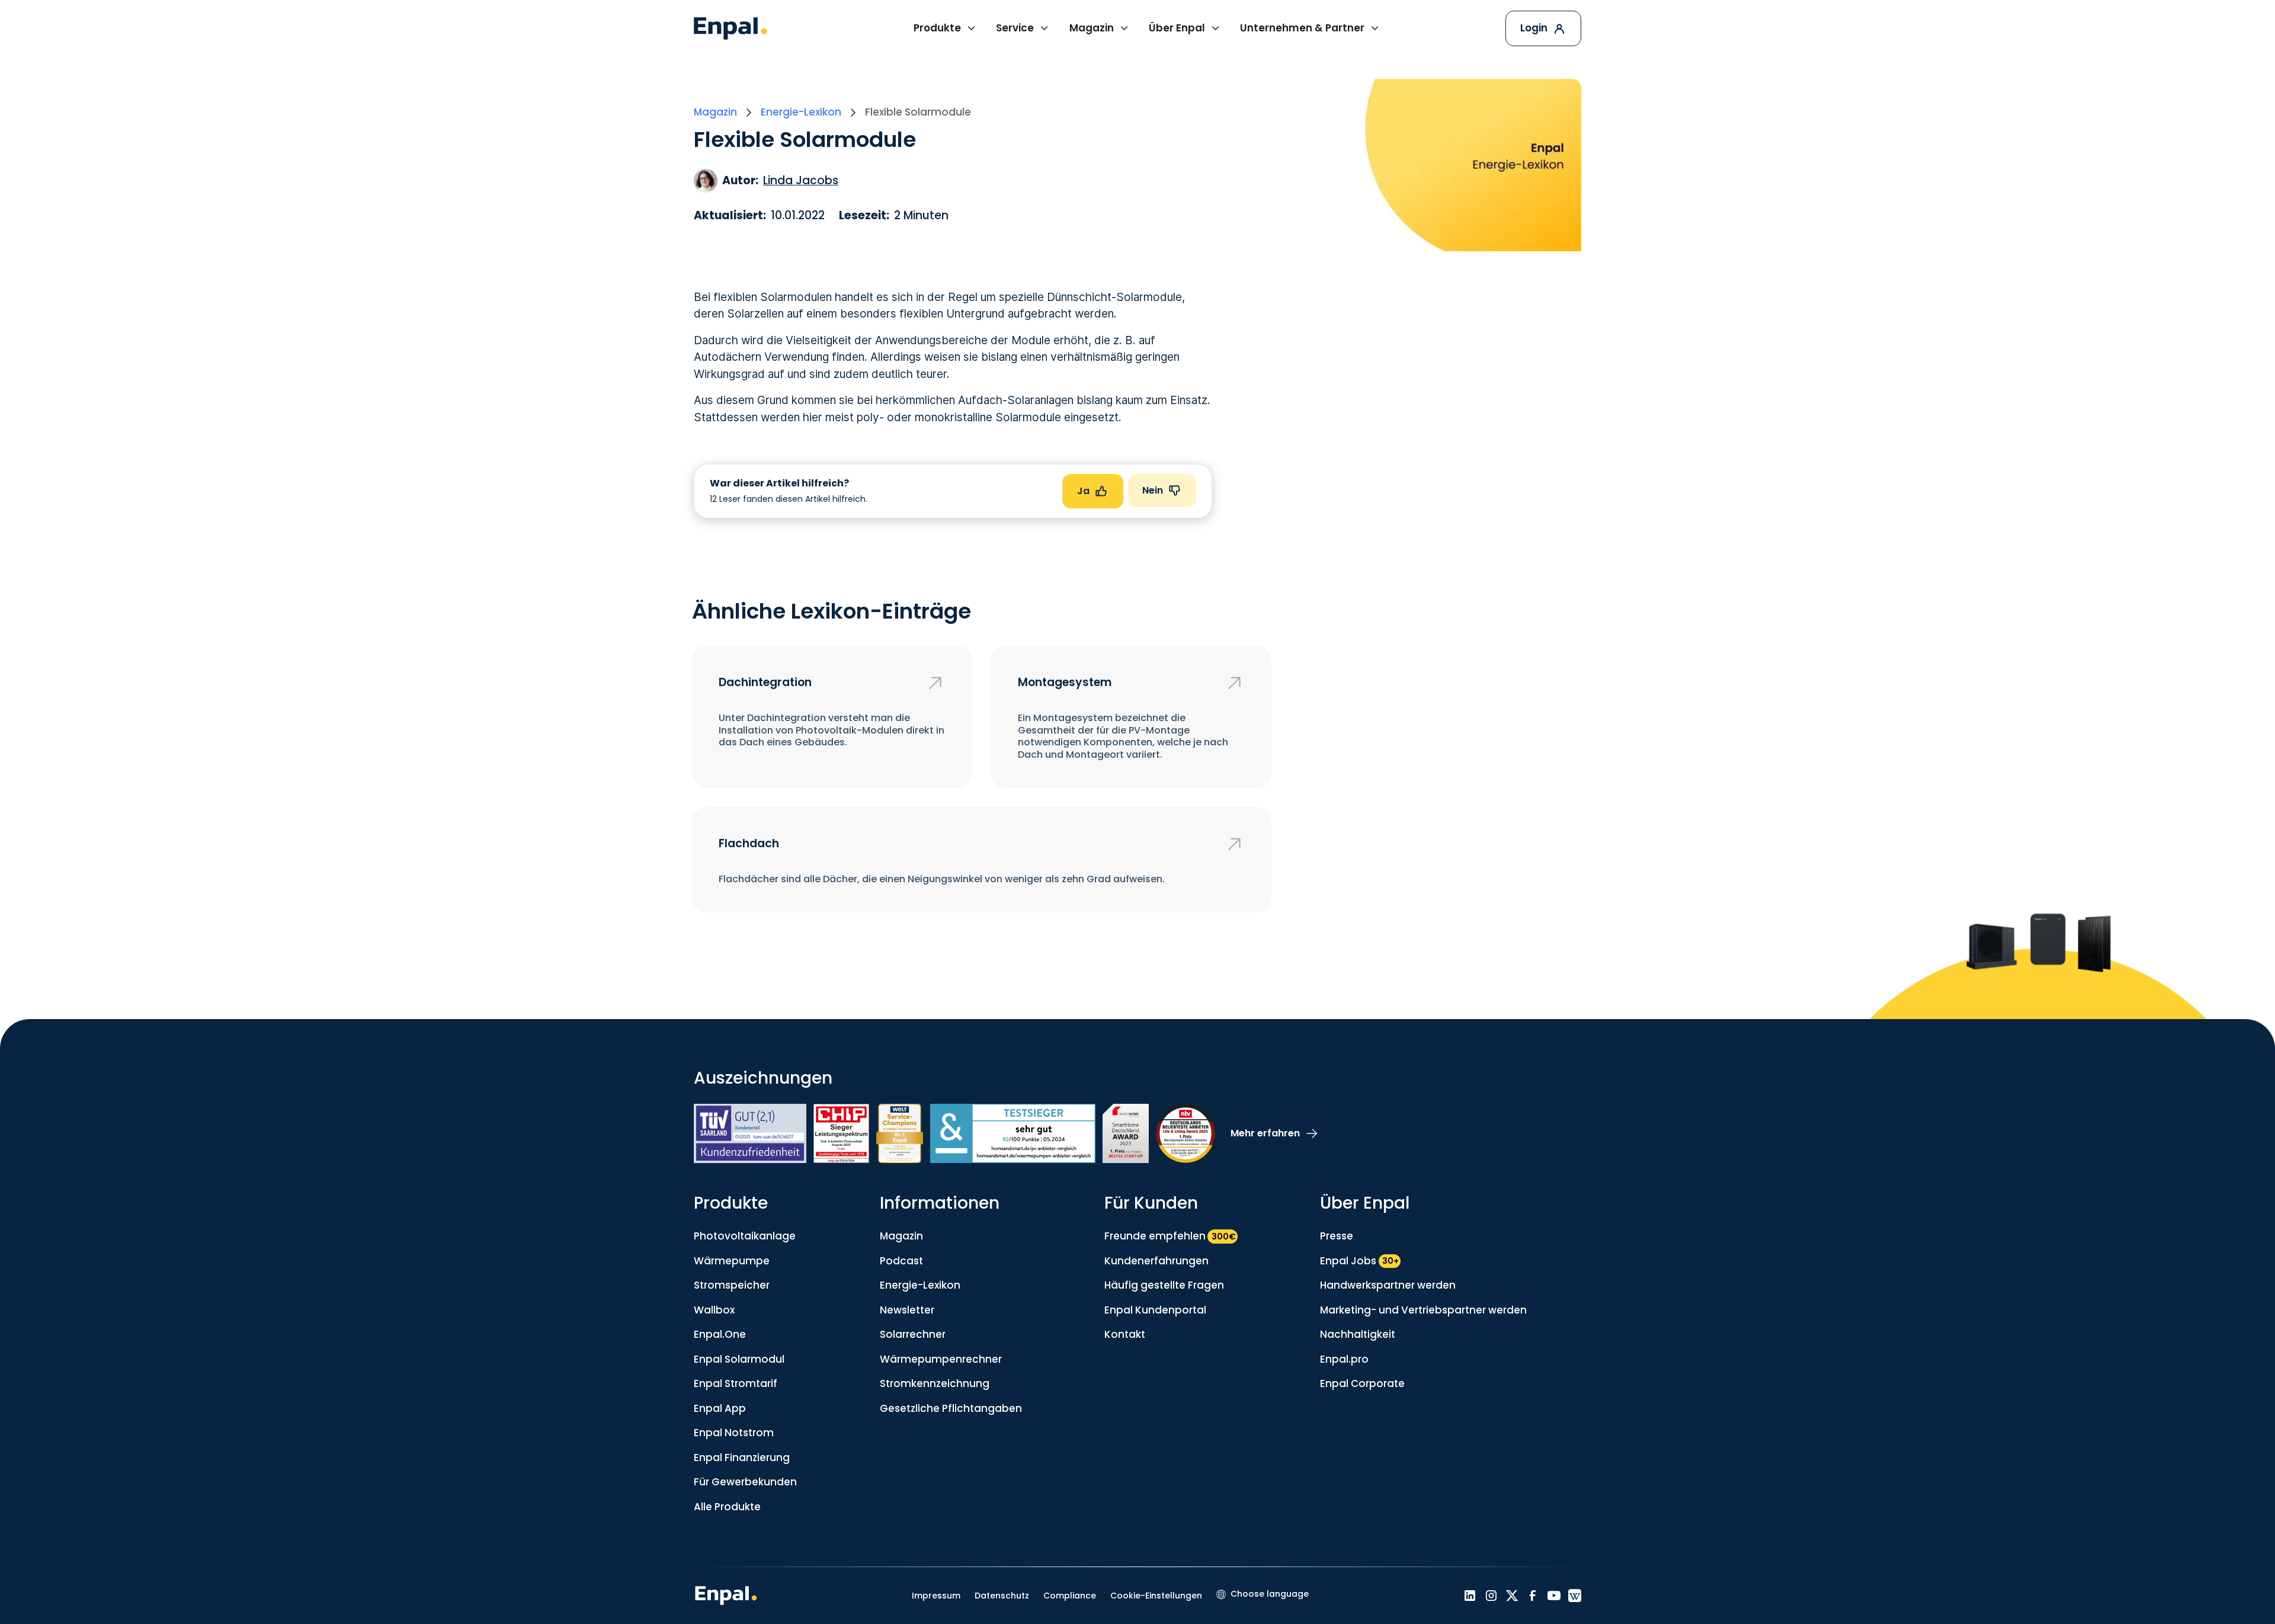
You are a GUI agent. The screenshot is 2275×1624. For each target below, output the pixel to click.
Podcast (901, 1261)
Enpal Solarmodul (739, 1359)
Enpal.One (720, 1334)
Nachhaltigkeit (1358, 1334)
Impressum (936, 1596)
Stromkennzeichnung (935, 1383)
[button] (945, 28)
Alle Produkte (727, 1507)
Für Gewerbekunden (745, 1482)
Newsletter (907, 1310)
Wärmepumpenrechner (941, 1359)
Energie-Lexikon (920, 1285)
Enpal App (720, 1408)
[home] (730, 28)
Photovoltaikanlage (745, 1236)
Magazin (901, 1236)
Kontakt (1125, 1334)
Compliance (1070, 1596)
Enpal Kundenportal (1155, 1310)
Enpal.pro (1344, 1359)
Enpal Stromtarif (736, 1383)
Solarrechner (913, 1334)
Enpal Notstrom (734, 1433)
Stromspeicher (732, 1285)
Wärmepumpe (732, 1261)
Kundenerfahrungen (1156, 1261)
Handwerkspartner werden (1388, 1285)
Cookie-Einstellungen (1156, 1596)
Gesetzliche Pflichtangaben (951, 1408)
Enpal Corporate (1362, 1383)
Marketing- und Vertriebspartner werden (1423, 1310)
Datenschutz (1002, 1596)
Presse (1337, 1236)
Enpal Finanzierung (742, 1458)
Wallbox (714, 1310)
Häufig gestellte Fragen (1164, 1285)
